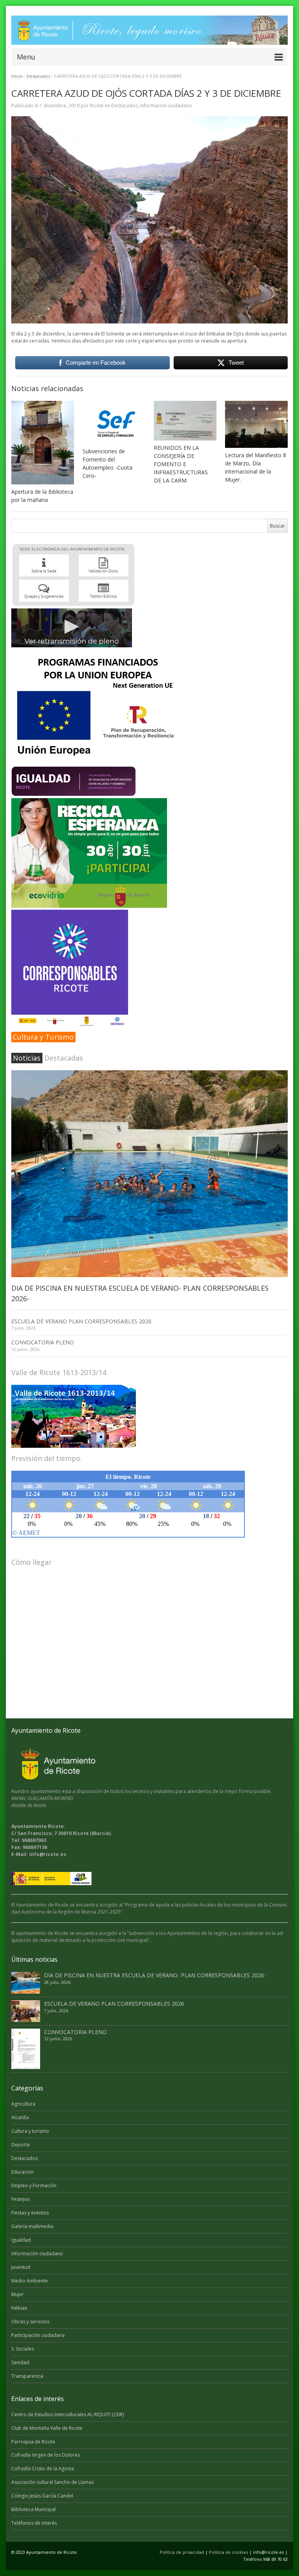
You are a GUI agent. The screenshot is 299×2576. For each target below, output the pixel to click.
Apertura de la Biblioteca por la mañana (42, 496)
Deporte (21, 2145)
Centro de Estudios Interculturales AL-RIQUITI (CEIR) (68, 2414)
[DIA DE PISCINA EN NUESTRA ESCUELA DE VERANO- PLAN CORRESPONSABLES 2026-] (149, 1174)
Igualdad (21, 2240)
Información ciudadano (166, 106)
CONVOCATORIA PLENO (43, 1342)
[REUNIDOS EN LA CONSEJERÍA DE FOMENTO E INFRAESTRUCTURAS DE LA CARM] (185, 421)
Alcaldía (20, 2117)
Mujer (18, 2294)
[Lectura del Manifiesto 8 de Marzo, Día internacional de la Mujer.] (256, 424)
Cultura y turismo (30, 2131)
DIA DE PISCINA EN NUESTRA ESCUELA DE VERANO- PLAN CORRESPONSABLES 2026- (155, 1975)
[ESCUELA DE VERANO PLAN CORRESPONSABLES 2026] (26, 2011)
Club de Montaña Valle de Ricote (47, 2428)
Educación (23, 2172)
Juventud (21, 2267)
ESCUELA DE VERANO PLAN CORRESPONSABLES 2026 (81, 1321)
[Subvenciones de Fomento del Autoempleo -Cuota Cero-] (114, 422)
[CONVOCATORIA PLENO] (26, 2049)
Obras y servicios (30, 2322)
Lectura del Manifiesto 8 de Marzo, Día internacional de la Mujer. (256, 467)
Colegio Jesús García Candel (42, 2496)
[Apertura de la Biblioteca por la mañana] (43, 443)
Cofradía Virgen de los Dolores (46, 2455)
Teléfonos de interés (34, 2523)
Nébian (19, 2308)
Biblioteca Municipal (33, 2509)
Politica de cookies (229, 2552)
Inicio (17, 76)
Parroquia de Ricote (33, 2442)
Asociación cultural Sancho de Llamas (53, 2482)
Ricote (97, 106)
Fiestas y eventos (30, 2213)
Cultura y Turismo (43, 1037)
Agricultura (23, 2104)
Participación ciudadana (38, 2335)
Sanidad (20, 2362)
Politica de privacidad (182, 2552)
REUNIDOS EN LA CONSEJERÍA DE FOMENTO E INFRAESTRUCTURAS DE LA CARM (181, 464)
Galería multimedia (32, 2226)
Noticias (27, 1058)
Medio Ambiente (30, 2281)
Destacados (38, 76)
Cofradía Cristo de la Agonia (43, 2469)
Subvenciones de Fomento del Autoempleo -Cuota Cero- (107, 463)
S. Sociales (23, 2349)
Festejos (20, 2199)
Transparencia (27, 2376)
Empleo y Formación (34, 2185)
